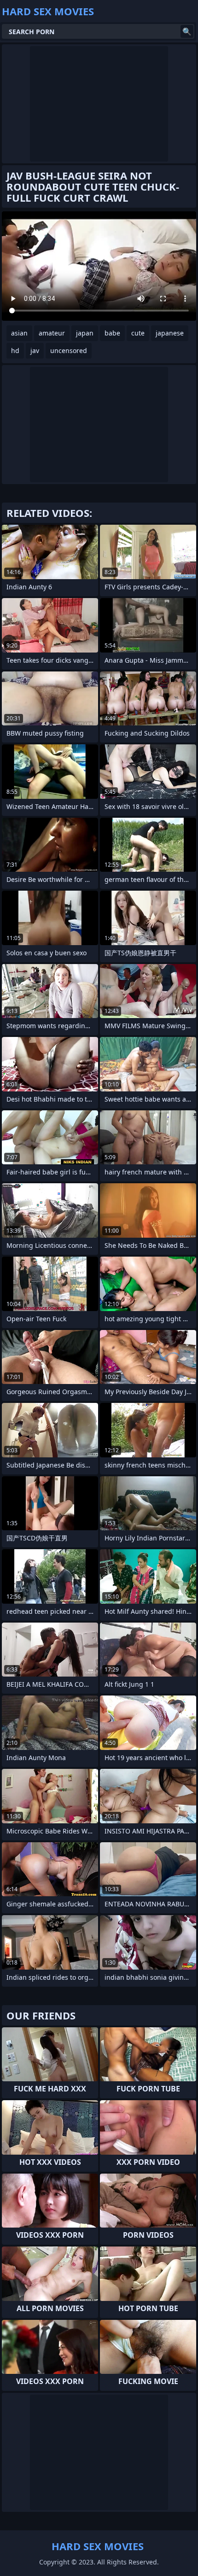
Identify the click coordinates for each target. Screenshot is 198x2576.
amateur (52, 333)
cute (138, 333)
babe (112, 333)
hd (15, 350)
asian (19, 333)
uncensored (69, 350)
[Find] (187, 31)
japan (85, 333)
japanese (170, 333)
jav (35, 350)
